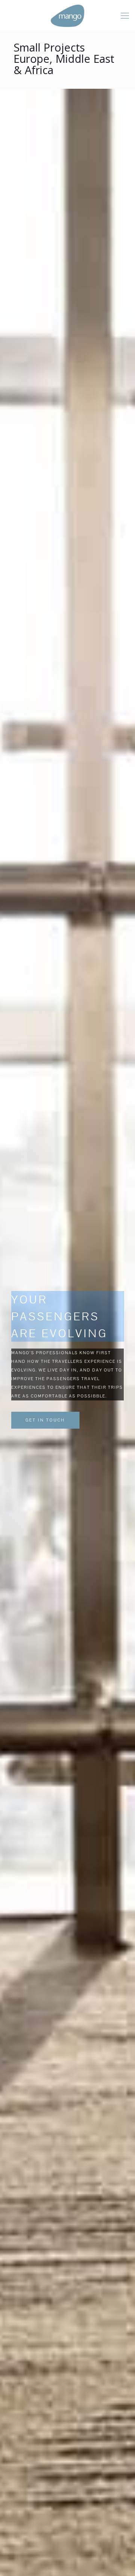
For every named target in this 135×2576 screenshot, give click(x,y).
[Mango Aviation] (67, 15)
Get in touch (45, 1420)
